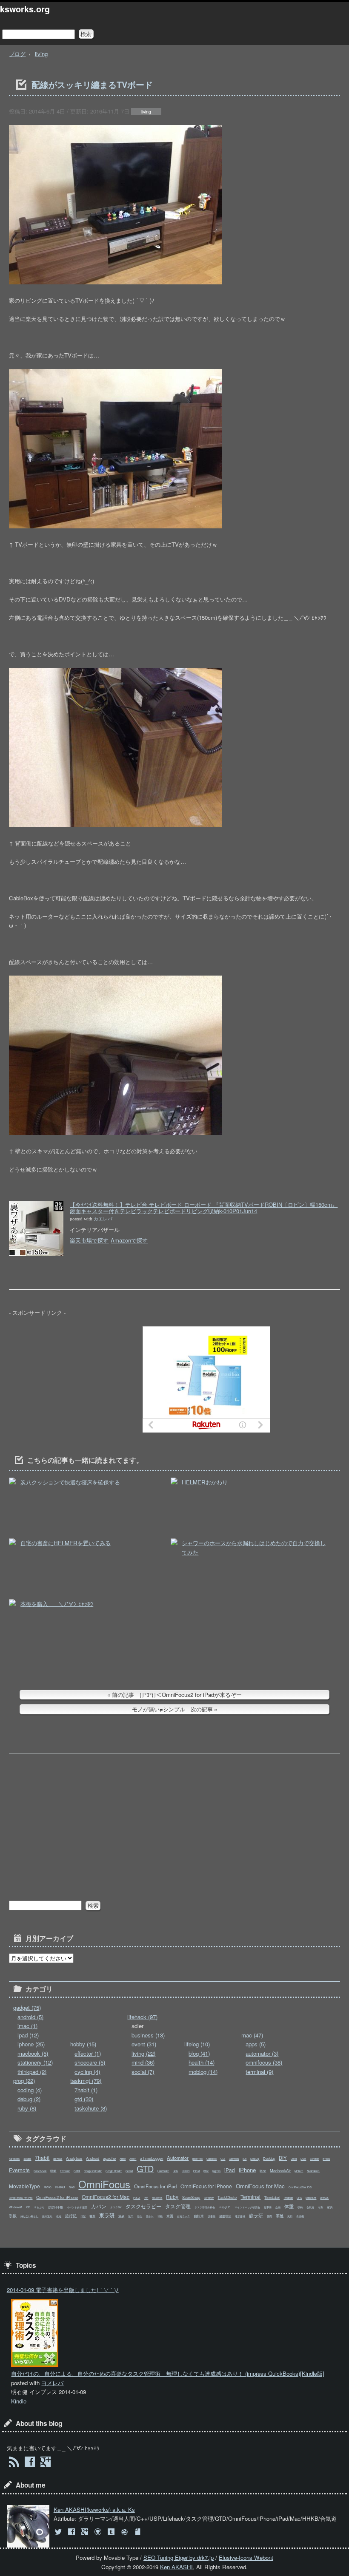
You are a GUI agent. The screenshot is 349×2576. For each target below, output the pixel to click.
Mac (263, 2171)
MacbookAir (280, 2170)
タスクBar (116, 2207)
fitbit (53, 2171)
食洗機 (300, 2216)
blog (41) (199, 2053)
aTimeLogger (152, 2158)
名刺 (320, 2207)
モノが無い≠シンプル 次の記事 (172, 1709)
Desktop (269, 2158)
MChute (299, 2171)
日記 (83, 2216)
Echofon (314, 2159)
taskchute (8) (91, 2108)
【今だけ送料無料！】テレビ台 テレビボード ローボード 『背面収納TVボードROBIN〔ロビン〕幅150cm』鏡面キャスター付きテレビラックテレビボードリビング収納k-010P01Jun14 (204, 1208)
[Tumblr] (112, 2532)
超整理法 (225, 2216)
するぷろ (39, 2207)
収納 (300, 2207)
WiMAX (324, 2198)
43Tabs (27, 2159)
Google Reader (114, 2171)
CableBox (212, 2159)
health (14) (202, 2062)
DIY (283, 2158)
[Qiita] (125, 2532)
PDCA (137, 2198)
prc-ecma (157, 2198)
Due (303, 2159)
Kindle (19, 2401)
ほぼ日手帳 (56, 2207)
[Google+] (86, 2532)
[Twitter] (59, 2532)
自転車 (199, 2216)
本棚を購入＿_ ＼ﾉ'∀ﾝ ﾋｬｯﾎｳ (57, 1604)
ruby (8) (27, 2108)
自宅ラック (183, 2216)
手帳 (13, 2216)
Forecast (65, 2171)
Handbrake (163, 2171)
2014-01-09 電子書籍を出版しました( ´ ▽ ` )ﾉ (63, 2290)
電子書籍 (240, 2216)
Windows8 (16, 2207)
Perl (146, 2198)
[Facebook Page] (30, 2463)
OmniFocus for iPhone (206, 2186)
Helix (175, 2171)
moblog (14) (203, 2072)
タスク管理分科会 (205, 2207)
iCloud (196, 2171)
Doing (294, 2159)
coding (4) (30, 2090)
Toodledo (288, 2198)
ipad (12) (28, 2035)
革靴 (280, 2216)
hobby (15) (83, 2044)
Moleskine (313, 2171)
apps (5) (256, 2044)
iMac (206, 2171)
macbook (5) (33, 2053)
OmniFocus (104, 2184)
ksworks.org (25, 9)
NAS (72, 2187)
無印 (131, 2216)
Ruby (172, 2197)
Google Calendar (93, 2171)
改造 (59, 2216)
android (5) (30, 2017)
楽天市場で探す (89, 1240)
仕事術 (268, 2207)
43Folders (14, 2159)
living (41, 54)
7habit (42, 2158)
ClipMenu (234, 2159)
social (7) (143, 2072)
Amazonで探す (129, 1240)
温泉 (121, 2216)
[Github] (99, 2532)
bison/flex (197, 2159)
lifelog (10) (197, 2044)
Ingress (216, 2171)
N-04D (60, 2187)
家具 (330, 2207)
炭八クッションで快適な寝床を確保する (70, 1482)
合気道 (310, 2207)
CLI (223, 2159)
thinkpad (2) (32, 2072)
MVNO (48, 2187)
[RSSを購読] (14, 2463)
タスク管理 (178, 2206)
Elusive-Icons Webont (246, 2558)
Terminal (250, 2197)
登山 (140, 2216)
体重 (289, 2206)
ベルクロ (225, 2207)
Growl (129, 2171)
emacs (326, 2159)
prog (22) (24, 2081)
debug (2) (29, 2099)
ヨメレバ (52, 2383)
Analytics (74, 2158)
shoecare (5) (90, 2062)
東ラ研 (107, 2215)
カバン (99, 2206)
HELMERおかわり (205, 1482)
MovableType (24, 2186)
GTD (145, 2169)
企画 (278, 2207)
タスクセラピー (143, 2206)
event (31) (144, 2044)
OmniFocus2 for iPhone (57, 2197)
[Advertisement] (73, 1379)
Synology (209, 2198)
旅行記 (71, 2216)
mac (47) (252, 2035)
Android (93, 2158)
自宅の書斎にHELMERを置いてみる (66, 1543)
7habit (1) (86, 2090)
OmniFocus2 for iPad (21, 2198)
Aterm (133, 2159)
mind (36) (143, 2062)
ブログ (17, 54)
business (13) (148, 2035)
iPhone (247, 2170)
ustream (311, 2198)
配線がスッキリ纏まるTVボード (92, 85)
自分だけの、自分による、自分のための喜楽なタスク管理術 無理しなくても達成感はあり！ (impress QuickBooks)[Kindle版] (168, 2373)
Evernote (19, 2170)
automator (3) (262, 2053)
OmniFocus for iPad (155, 2186)
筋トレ (150, 2216)
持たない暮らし (29, 2216)
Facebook (40, 2171)
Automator (178, 2158)
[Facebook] (73, 2532)
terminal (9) (259, 2072)
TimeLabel (272, 2197)
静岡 (269, 2216)
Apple (123, 2159)
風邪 (290, 2216)
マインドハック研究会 (247, 2207)
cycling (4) (87, 2072)
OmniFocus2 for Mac (106, 2197)
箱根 (160, 2216)
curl (245, 2159)
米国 (170, 2216)
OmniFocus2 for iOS (300, 2187)
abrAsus (58, 2159)
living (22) (143, 2053)
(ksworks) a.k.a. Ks (94, 2509)
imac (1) (27, 2026)
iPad (230, 2170)
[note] (139, 2532)
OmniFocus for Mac (260, 2186)
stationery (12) (35, 2062)
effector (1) (88, 2053)
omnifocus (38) (264, 2062)
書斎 (92, 2216)
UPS (299, 2198)
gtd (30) (84, 2099)
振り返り (47, 2216)
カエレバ (103, 1219)
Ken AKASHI (176, 2567)
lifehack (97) (142, 2017)
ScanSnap (191, 2197)
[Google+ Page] (46, 2463)
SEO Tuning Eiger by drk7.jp (179, 2558)
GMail (77, 2171)
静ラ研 (256, 2215)
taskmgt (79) (86, 2081)
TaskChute (227, 2197)
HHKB (186, 2171)
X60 (28, 2207)
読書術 (212, 2216)
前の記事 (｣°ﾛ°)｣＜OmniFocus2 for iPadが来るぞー (177, 1695)
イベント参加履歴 (77, 2207)
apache (109, 2158)
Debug (255, 2159)
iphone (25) (31, 2044)
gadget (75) (27, 2007)
